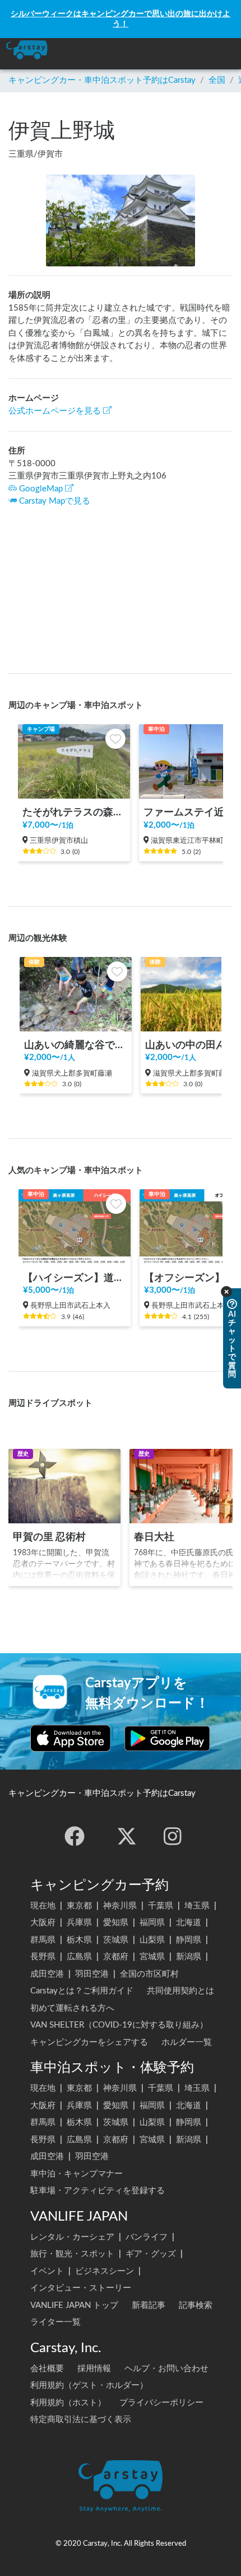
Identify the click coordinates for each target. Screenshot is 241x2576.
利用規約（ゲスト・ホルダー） (89, 2385)
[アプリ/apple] (71, 1738)
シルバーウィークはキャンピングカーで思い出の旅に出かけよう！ (121, 19)
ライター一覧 (55, 2322)
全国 (217, 80)
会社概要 (47, 2369)
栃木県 (79, 1940)
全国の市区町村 (149, 1974)
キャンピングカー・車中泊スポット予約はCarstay (102, 80)
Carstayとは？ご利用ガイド (82, 1991)
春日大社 (154, 1537)
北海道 (189, 1923)
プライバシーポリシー (161, 2403)
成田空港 (47, 1974)
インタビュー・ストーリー (81, 2288)
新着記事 (149, 2305)
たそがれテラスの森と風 (74, 812)
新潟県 (189, 1957)
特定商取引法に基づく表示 (81, 2420)
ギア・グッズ (151, 2254)
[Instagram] (173, 1836)
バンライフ (147, 2237)
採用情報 (94, 2369)
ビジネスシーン (105, 2271)
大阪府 (43, 1923)
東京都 (79, 1906)
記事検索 (196, 2305)
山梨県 (152, 1940)
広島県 (79, 1957)
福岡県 (152, 1923)
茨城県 (116, 1940)
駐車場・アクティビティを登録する (98, 2191)
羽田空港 (92, 1974)
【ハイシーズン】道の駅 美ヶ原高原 (75, 1278)
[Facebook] (75, 1836)
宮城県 (152, 1957)
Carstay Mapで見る (55, 501)
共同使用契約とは (180, 1991)
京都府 (116, 1957)
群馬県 (43, 1940)
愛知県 (116, 1923)
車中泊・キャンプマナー (77, 2174)
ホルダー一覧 (187, 2042)
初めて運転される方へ (72, 2008)
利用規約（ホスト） (68, 2403)
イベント (47, 2271)
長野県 (43, 1957)
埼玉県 (197, 1906)
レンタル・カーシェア (72, 2237)
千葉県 (161, 1906)
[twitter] (127, 1836)
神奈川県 (120, 1906)
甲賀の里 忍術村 (49, 1537)
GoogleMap (41, 489)
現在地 (43, 1906)
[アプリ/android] (167, 1738)
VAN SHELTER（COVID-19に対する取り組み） (119, 2025)
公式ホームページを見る (55, 411)
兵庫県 (79, 1923)
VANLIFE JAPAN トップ (74, 2305)
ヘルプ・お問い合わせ (166, 2369)
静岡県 (189, 1940)
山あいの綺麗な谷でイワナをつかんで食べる (76, 1045)
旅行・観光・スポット (72, 2254)
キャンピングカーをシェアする (89, 2042)
